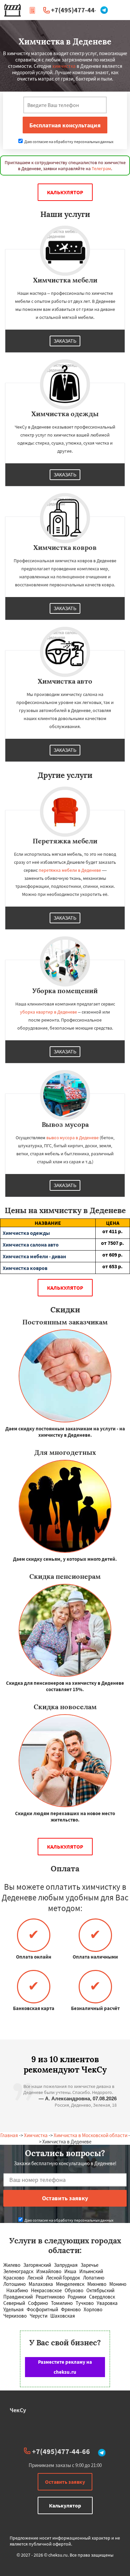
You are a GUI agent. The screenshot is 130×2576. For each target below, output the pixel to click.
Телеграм (101, 168)
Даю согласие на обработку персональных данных (68, 142)
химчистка (64, 66)
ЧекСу (18, 2410)
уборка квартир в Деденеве (48, 1012)
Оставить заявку (65, 2482)
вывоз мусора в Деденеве (72, 1138)
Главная (9, 2135)
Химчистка (36, 2135)
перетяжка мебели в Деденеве (70, 870)
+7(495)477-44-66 (78, 10)
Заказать (65, 341)
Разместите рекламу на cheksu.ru (65, 2367)
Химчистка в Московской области (90, 2135)
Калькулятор (65, 192)
